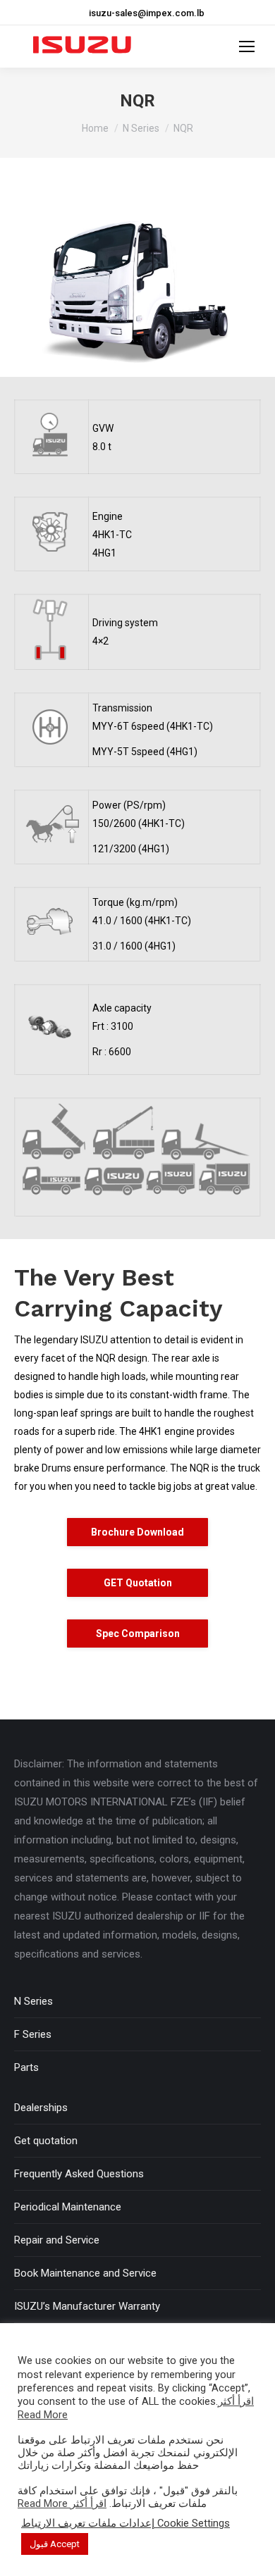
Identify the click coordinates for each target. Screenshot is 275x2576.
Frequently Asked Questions (79, 2174)
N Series (33, 2001)
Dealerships (41, 2108)
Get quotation (46, 2141)
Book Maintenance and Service (85, 2273)
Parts (26, 2067)
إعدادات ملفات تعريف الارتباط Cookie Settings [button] (126, 2523)
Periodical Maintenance (68, 2207)
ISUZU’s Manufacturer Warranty (87, 2306)
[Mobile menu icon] (247, 46)
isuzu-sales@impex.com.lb (147, 13)
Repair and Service (57, 2240)
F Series (33, 2034)
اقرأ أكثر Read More (62, 2503)
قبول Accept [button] (55, 2544)
